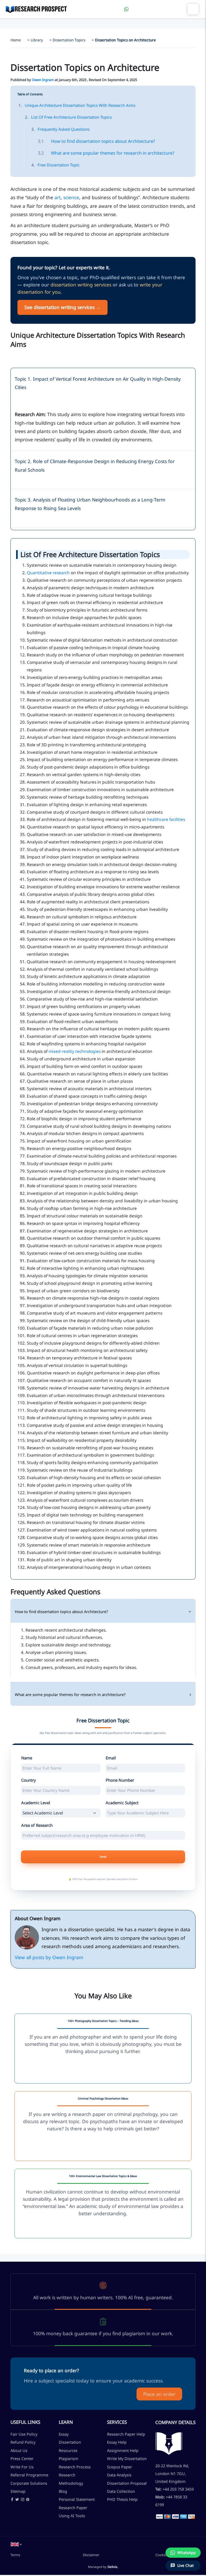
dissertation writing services (81, 285)
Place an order (159, 2394)
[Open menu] (193, 9)
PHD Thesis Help (122, 2499)
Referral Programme (29, 2475)
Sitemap (18, 2491)
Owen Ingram (43, 80)
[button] (16, 2544)
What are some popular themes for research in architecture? (106, 153)
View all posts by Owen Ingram (49, 1957)
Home (16, 40)
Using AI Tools (72, 2516)
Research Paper (73, 2508)
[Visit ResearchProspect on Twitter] (17, 2500)
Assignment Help (123, 2450)
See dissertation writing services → (62, 307)
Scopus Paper (119, 2467)
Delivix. (113, 2567)
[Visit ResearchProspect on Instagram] (23, 2500)
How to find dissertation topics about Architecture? (96, 141)
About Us (19, 2450)
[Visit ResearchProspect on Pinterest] (28, 2500)
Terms (15, 2555)
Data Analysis (119, 2475)
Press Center (22, 2458)
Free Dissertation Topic (56, 165)
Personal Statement (77, 2499)
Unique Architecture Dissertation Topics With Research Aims (77, 105)
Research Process (75, 2467)
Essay (64, 2434)
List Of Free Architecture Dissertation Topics (68, 117)
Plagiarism (69, 2458)
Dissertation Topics (69, 40)
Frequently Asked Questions (60, 129)
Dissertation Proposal (127, 2483)
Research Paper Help (126, 2434)
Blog (63, 2491)
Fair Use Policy (24, 2434)
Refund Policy (23, 2442)
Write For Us (22, 2467)
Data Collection (121, 2491)
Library (37, 40)
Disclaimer (91, 2555)
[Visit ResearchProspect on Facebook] (12, 2500)
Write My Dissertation (127, 2458)
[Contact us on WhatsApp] (126, 9)
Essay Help (117, 2442)
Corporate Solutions (29, 2483)
